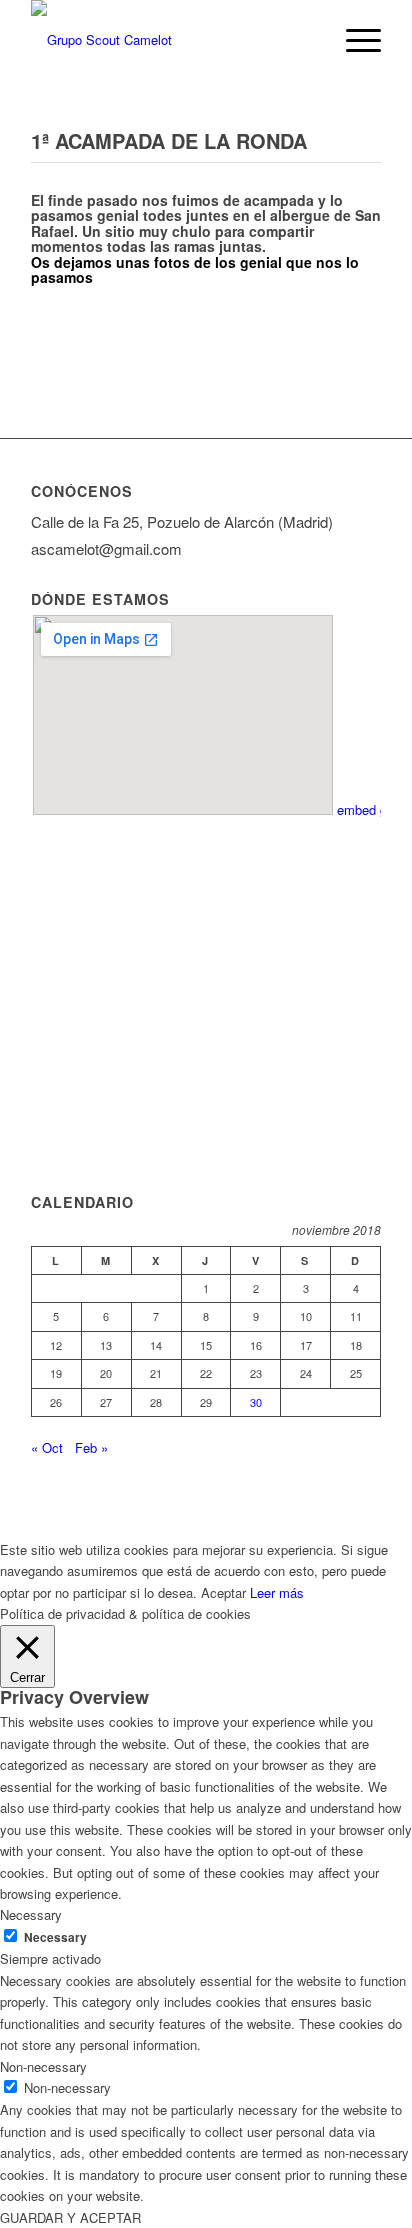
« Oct (47, 1447)
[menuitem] (306, 40)
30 (256, 1402)
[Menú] (353, 40)
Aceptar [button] (223, 1592)
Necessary (55, 1937)
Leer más (277, 1592)
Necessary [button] (31, 1914)
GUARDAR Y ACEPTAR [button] (70, 2217)
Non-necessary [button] (43, 2066)
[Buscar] (306, 40)
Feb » (91, 1447)
